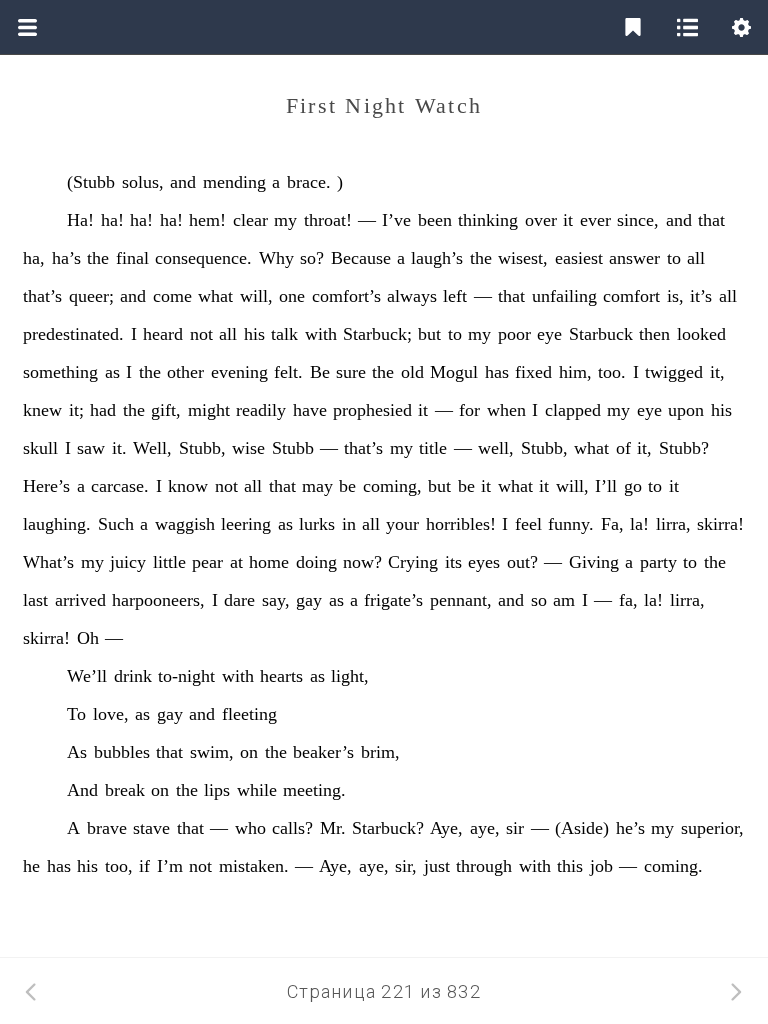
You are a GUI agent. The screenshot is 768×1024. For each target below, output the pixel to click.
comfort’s (346, 296)
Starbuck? (388, 828)
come (172, 296)
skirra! (720, 524)
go (633, 486)
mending (234, 182)
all (696, 258)
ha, (34, 258)
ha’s (66, 258)
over (541, 220)
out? (522, 562)
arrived (80, 600)
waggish (185, 524)
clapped (573, 410)
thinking (488, 220)
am (564, 600)
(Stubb (91, 182)
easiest (579, 258)
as (112, 372)
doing (316, 562)
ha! (112, 220)
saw (91, 448)
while (257, 790)
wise (248, 448)
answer (634, 258)
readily (261, 410)
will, (256, 296)
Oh (88, 638)
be (347, 486)
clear (250, 220)
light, (350, 676)
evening (239, 372)
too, (119, 866)
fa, (628, 600)
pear (207, 562)
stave (151, 828)
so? (312, 258)
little (169, 562)
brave (107, 828)
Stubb (293, 448)
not (201, 334)
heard (163, 334)
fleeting (249, 714)
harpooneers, (158, 600)
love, (111, 714)
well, (496, 448)
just (437, 866)
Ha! (80, 220)
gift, (166, 410)
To (76, 714)
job (601, 866)
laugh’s (437, 258)
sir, (406, 866)
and (183, 182)
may (317, 486)
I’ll (606, 486)
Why (276, 258)
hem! (207, 220)
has (497, 372)
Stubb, (202, 448)
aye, (485, 828)
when (506, 410)
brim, (380, 752)
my (285, 220)
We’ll (87, 676)
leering (246, 524)
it (568, 220)
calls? (292, 828)
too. (612, 372)
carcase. (120, 486)
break (125, 790)
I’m (170, 866)
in (349, 524)
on (249, 752)
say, (276, 600)
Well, (152, 448)
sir (515, 828)
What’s (48, 562)
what (215, 296)
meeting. (314, 790)
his (254, 334)
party (658, 562)
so (539, 600)
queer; (91, 296)
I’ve (396, 220)
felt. (288, 372)
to (674, 258)
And (82, 790)
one (292, 296)
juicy (128, 562)
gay (309, 600)
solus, (143, 182)
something (60, 372)
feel (528, 524)
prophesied (372, 410)
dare (239, 600)
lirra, (673, 524)
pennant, (461, 600)
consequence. (203, 258)
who (250, 828)
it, (717, 372)
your (402, 524)
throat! (328, 220)
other (185, 372)
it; (76, 410)
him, (575, 372)
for (469, 410)
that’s (42, 296)
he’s (630, 828)
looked (701, 334)
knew (42, 410)
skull (40, 448)
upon (686, 410)
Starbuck (601, 334)
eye (549, 334)
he (31, 866)
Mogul (454, 372)
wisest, (523, 258)
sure (351, 372)
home (269, 562)
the (98, 258)
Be (320, 372)
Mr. (333, 828)
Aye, (446, 828)
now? (362, 562)
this (570, 866)
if (144, 866)
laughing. (57, 524)
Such (116, 524)
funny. (571, 524)
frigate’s (393, 600)
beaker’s (323, 752)
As (77, 752)
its (453, 562)
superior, (712, 828)
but (429, 334)
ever (595, 220)
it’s (701, 296)
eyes (484, 562)
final (132, 258)
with (321, 334)
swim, (212, 752)
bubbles (122, 752)
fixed (533, 372)
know (188, 486)
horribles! (461, 524)
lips (217, 790)
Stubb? (684, 448)
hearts (281, 676)
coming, (392, 486)
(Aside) (582, 828)
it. (119, 448)
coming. (673, 866)
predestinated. (73, 334)
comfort (631, 296)
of (623, 448)
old (412, 372)
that (711, 220)
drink (133, 676)
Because (361, 258)
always (412, 296)
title (433, 448)
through (484, 866)
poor (514, 334)
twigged (674, 372)
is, (675, 296)
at (236, 562)
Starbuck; (377, 334)
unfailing (564, 296)
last (35, 600)
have (310, 410)
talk (284, 334)
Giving (594, 562)
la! (639, 524)
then (654, 334)
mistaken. (254, 866)
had (103, 410)
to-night (186, 676)
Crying (413, 562)
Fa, (612, 524)
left (455, 296)
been (435, 220)
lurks (317, 524)
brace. (309, 182)
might (209, 410)
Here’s (46, 486)
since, (638, 220)
